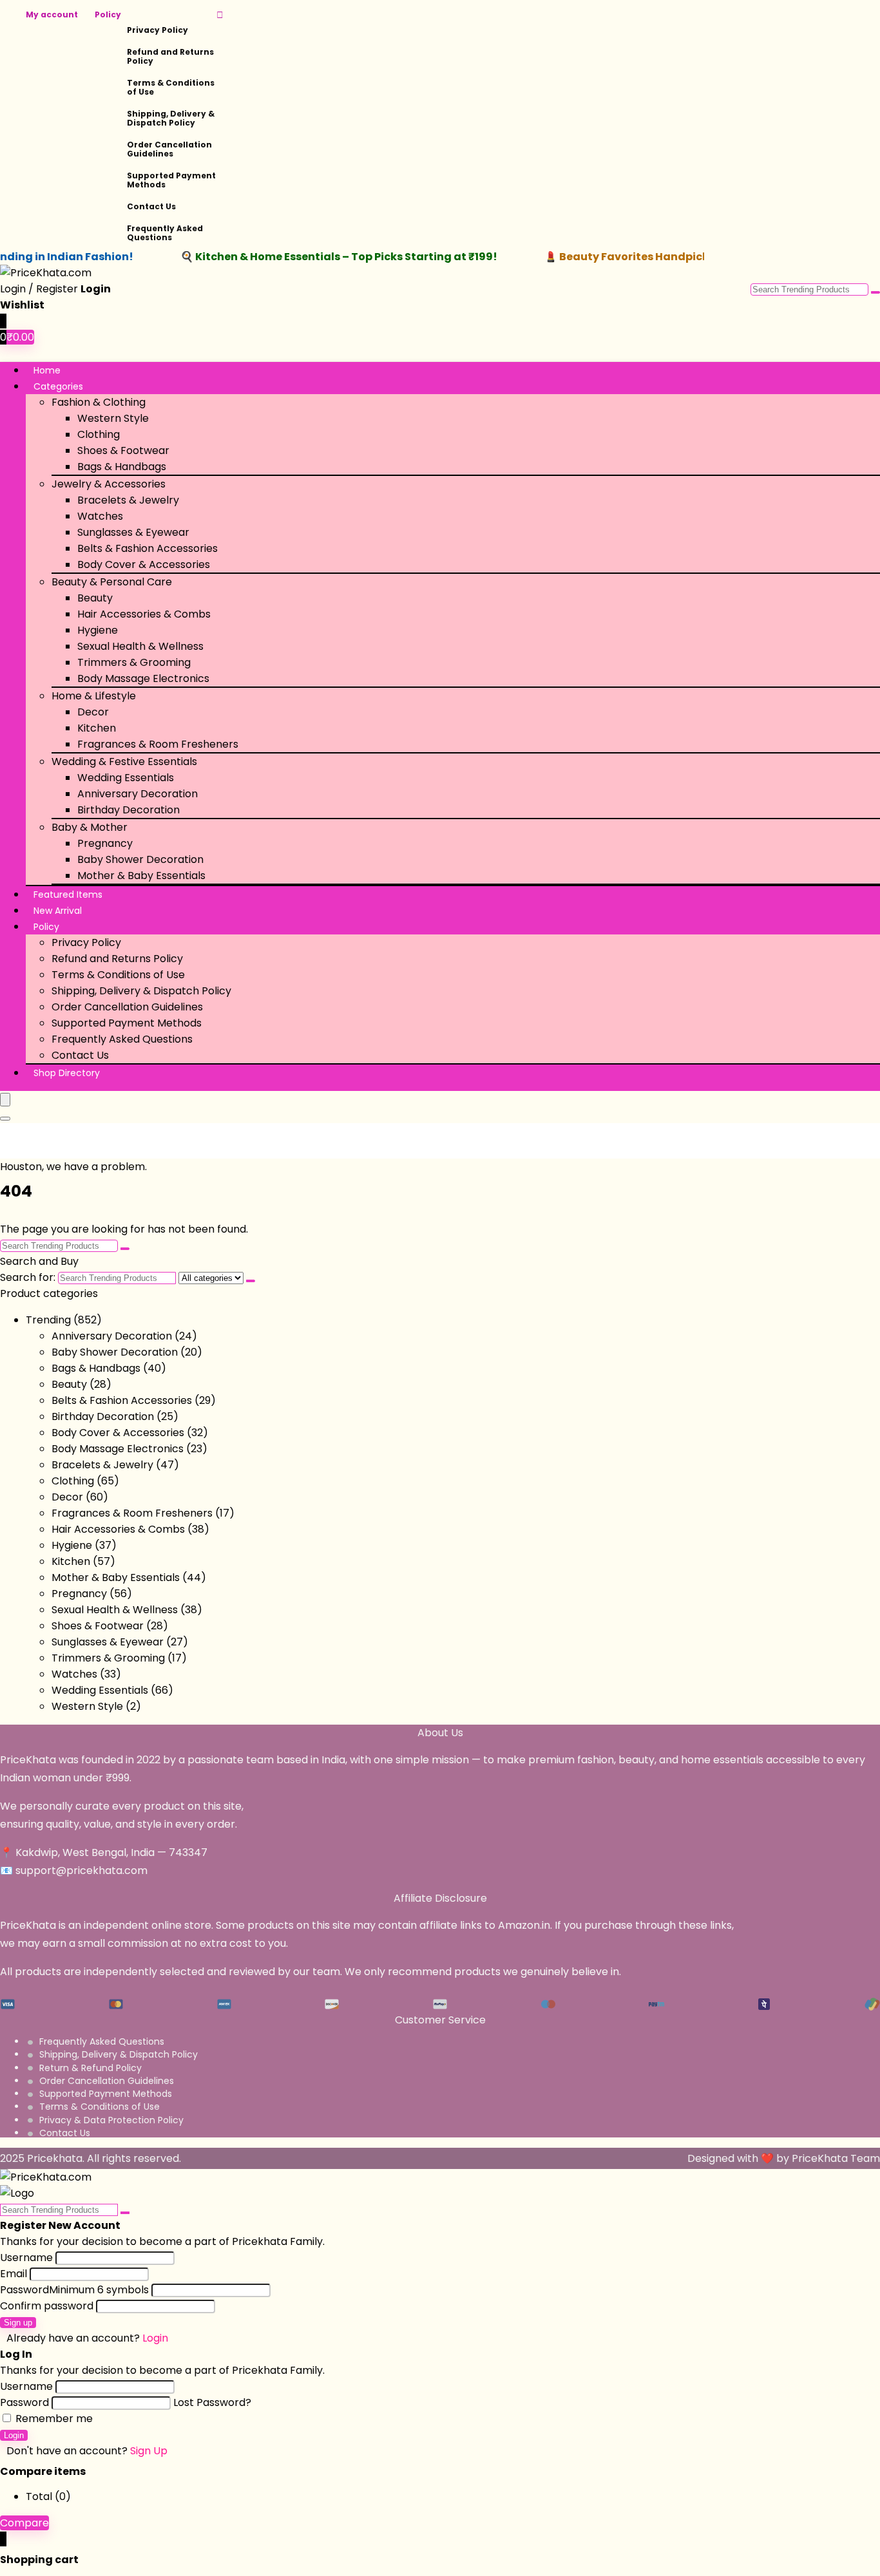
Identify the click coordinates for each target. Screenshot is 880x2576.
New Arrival (58, 911)
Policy (108, 14)
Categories (58, 386)
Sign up (18, 2323)
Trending (48, 1320)
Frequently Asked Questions (165, 233)
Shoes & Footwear (123, 450)
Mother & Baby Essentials (141, 876)
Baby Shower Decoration (140, 859)
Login (14, 2435)
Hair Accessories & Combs (144, 614)
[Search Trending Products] (875, 292)
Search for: (28, 1277)
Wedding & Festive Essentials (124, 762)
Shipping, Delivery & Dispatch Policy (171, 118)
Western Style (113, 418)
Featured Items (68, 895)
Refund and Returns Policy (170, 56)
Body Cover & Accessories (144, 564)
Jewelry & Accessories (109, 484)
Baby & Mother (90, 827)
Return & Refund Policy (91, 2068)
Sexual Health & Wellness (140, 646)
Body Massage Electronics (143, 678)
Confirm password (47, 2306)
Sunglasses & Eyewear (133, 532)
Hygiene (98, 630)
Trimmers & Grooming (134, 662)
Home (47, 370)
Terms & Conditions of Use (171, 87)
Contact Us (151, 206)
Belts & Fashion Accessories (148, 548)
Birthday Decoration (129, 810)
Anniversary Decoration (138, 794)
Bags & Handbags (122, 467)
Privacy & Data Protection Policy (111, 2120)
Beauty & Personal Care (112, 582)
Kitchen (97, 728)
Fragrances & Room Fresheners (158, 744)
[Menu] (5, 1100)
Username (26, 2258)
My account (52, 14)
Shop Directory (67, 1073)
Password (74, 2290)
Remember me (53, 2419)
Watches (100, 516)
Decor (93, 712)
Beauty (95, 598)
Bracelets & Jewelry (128, 500)
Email (14, 2274)
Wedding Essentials (126, 778)
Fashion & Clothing (99, 402)
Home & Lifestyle (94, 696)
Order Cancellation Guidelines (169, 149)
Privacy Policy (158, 30)
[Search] (5, 1119)
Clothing (99, 434)
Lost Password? (212, 2402)
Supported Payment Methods (171, 180)
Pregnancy (105, 843)
